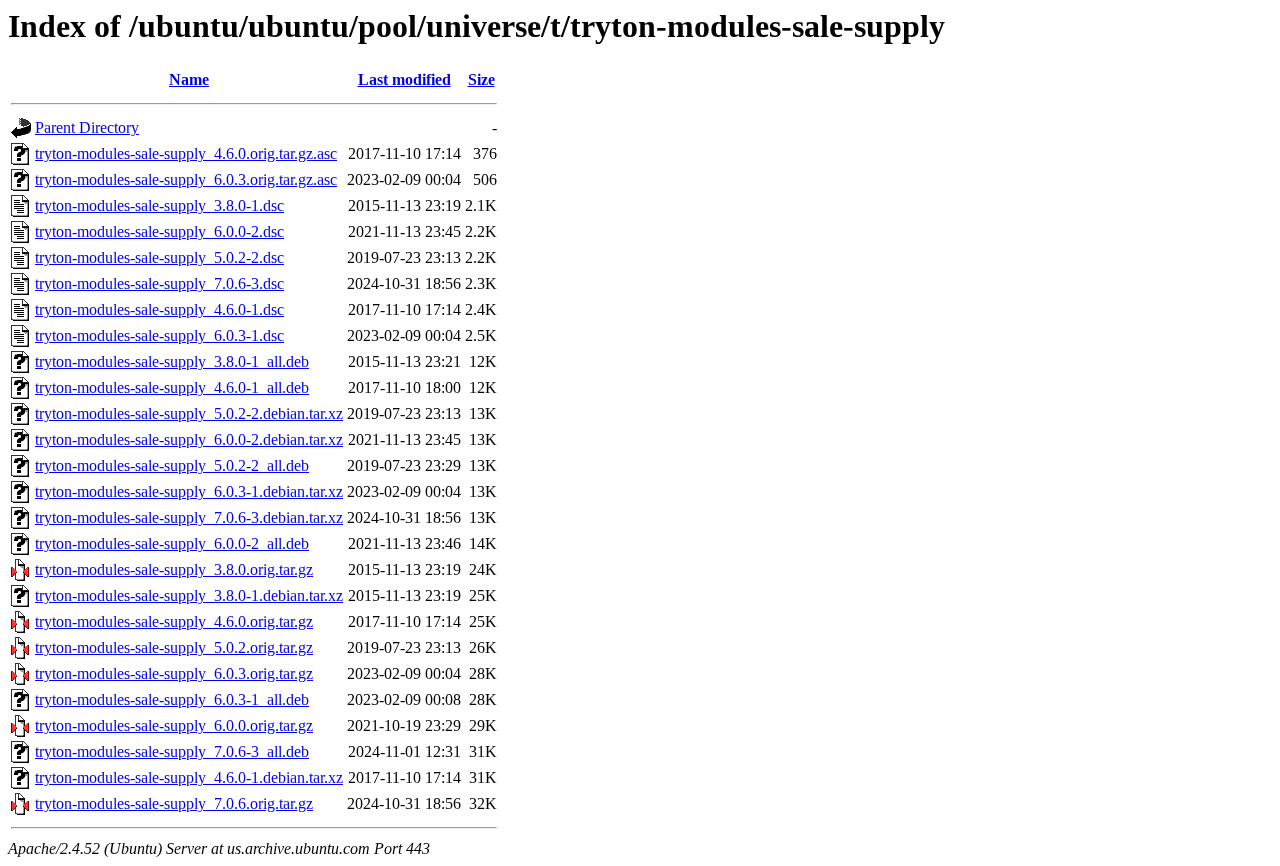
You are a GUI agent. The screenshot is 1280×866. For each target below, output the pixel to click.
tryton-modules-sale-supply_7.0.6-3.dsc (159, 283)
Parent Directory (87, 127)
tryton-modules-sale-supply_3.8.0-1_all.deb (172, 361)
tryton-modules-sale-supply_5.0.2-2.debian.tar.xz (189, 413)
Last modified (404, 79)
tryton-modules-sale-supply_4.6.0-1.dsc (159, 309)
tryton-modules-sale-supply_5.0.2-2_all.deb (172, 465)
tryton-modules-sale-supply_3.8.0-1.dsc (159, 205)
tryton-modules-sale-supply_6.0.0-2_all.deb (172, 543)
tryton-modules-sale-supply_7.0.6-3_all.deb (172, 751)
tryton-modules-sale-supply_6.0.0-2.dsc (159, 231)
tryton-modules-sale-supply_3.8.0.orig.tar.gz (174, 569)
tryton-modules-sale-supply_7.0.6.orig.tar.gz (174, 803)
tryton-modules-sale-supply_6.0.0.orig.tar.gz (174, 725)
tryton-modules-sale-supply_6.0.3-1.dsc (159, 335)
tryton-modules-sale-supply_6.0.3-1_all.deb (172, 699)
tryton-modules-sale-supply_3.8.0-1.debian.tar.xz (189, 595)
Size (481, 79)
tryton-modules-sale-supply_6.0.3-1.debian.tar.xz (189, 491)
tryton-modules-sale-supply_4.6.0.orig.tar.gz (174, 621)
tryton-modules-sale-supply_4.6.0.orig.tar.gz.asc (186, 153)
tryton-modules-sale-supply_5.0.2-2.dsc (159, 257)
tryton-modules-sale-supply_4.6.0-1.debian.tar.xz (189, 777)
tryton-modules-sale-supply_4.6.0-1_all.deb (172, 387)
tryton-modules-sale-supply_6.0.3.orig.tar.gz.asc (186, 179)
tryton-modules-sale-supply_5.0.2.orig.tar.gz (174, 647)
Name (189, 79)
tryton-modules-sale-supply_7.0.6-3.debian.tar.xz (189, 517)
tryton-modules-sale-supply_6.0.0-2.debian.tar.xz (189, 439)
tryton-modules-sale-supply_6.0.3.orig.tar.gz (174, 673)
